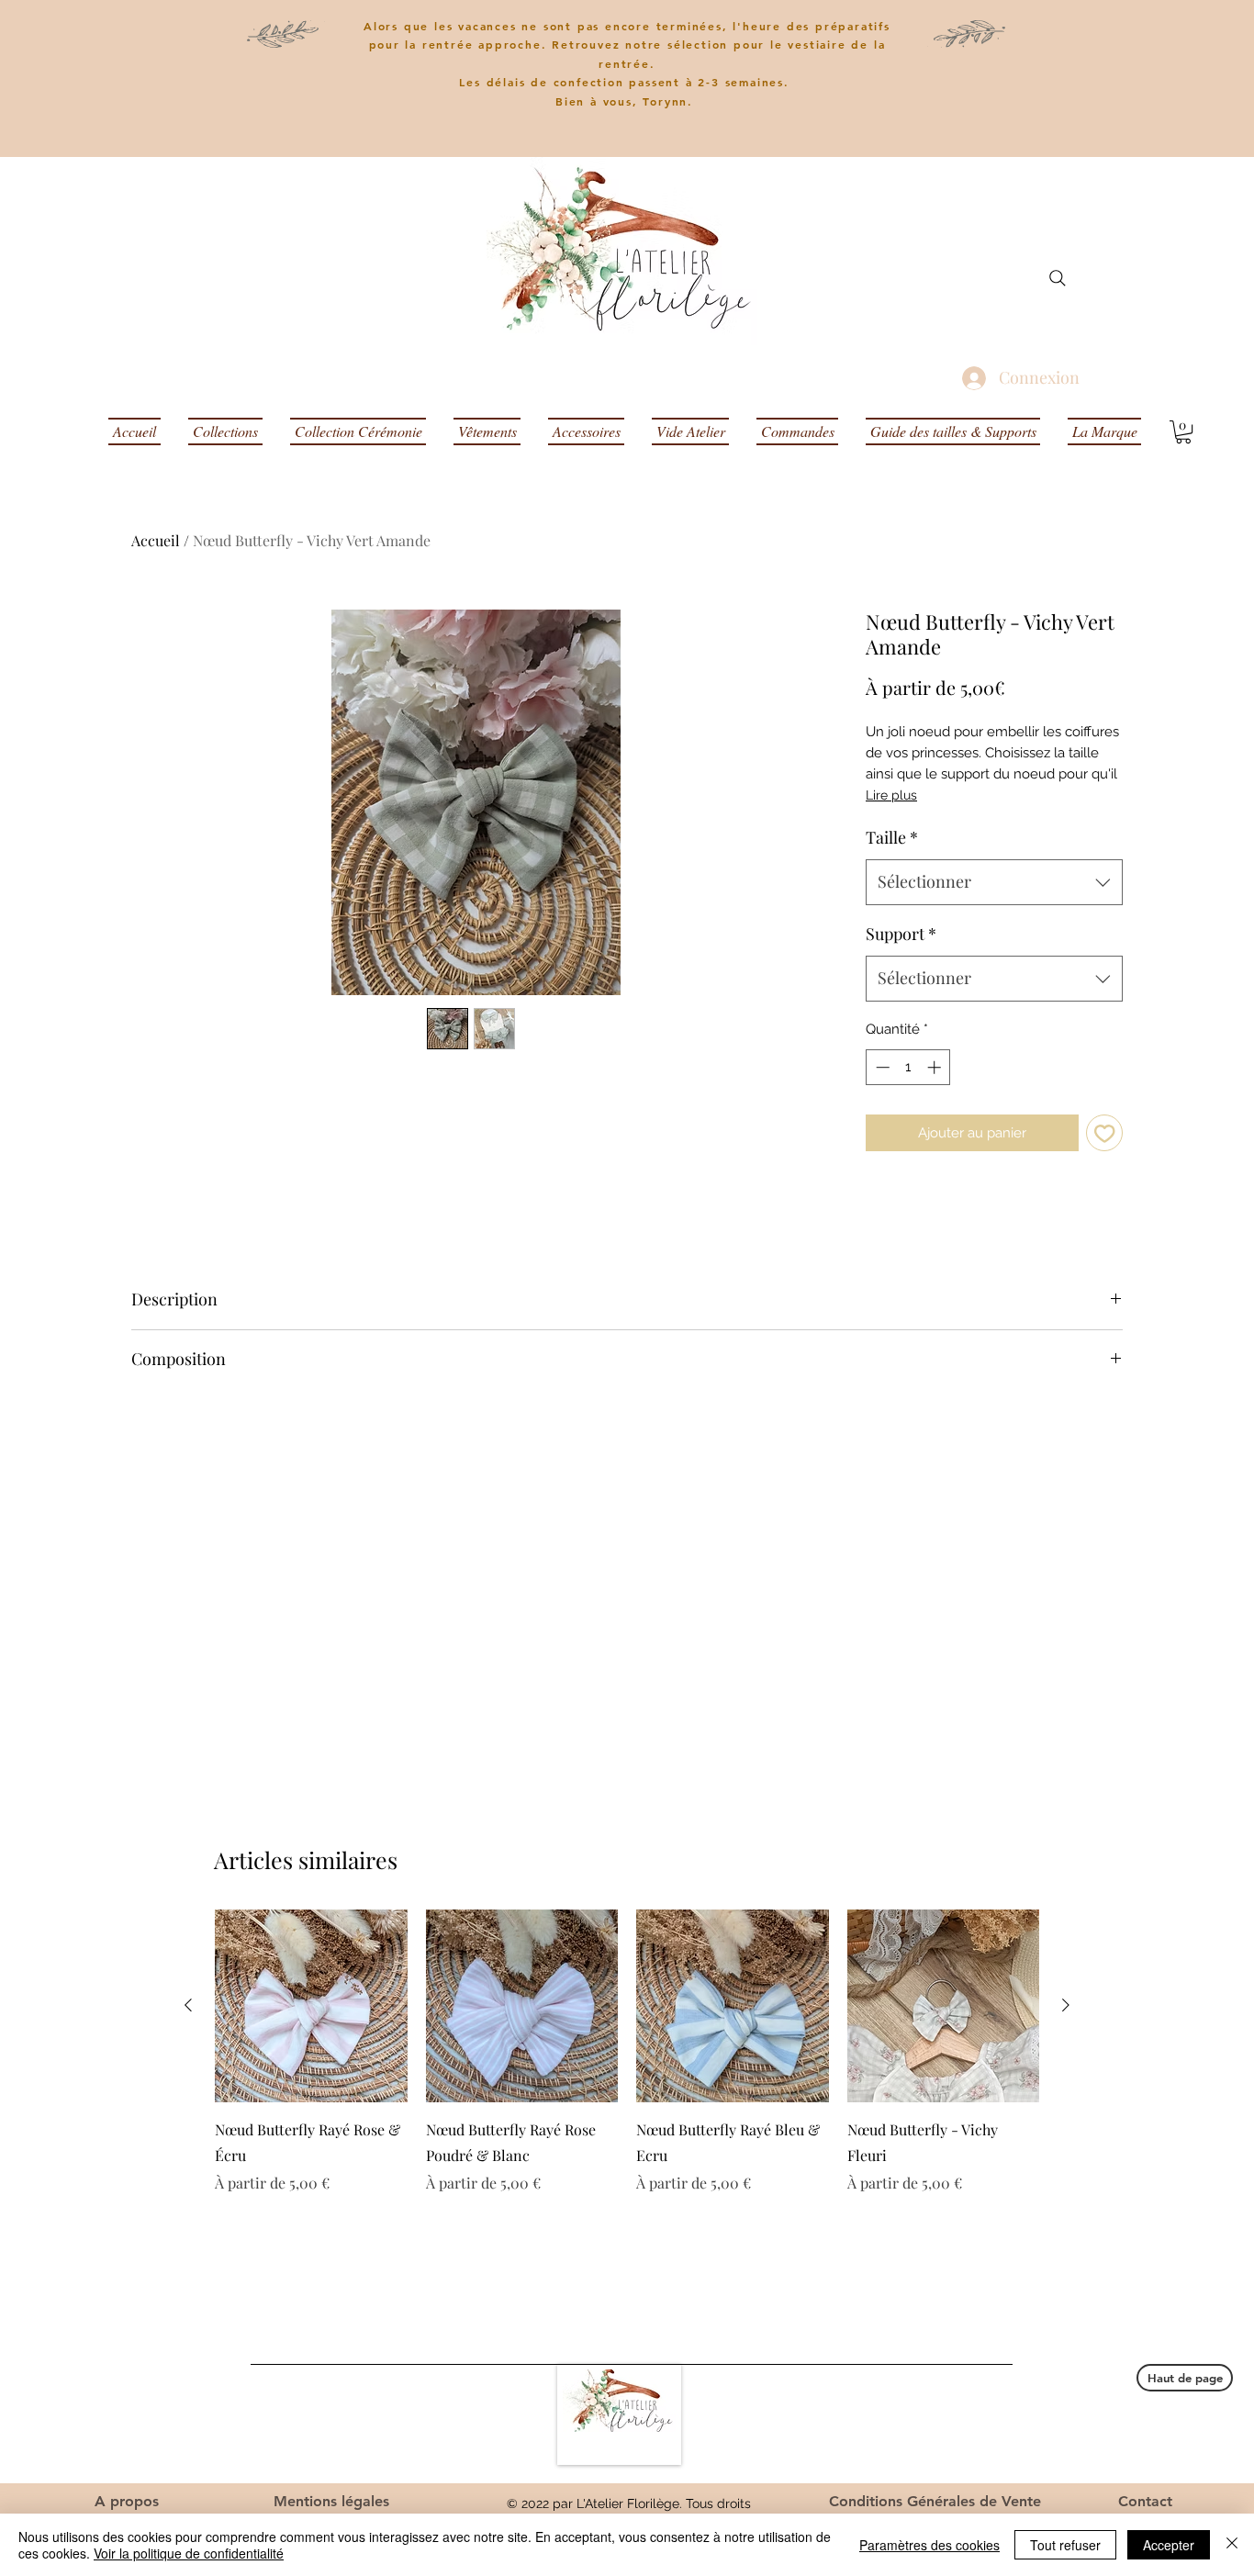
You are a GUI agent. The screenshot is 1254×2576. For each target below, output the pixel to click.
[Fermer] (1232, 2545)
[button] (1183, 432)
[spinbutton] (908, 1067)
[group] (627, 2052)
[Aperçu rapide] (311, 2006)
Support (901, 934)
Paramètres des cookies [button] (929, 2545)
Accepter (1169, 2545)
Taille (892, 837)
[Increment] (936, 1067)
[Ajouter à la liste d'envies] (1105, 1133)
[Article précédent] (188, 2005)
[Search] (1058, 278)
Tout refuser (1065, 2545)
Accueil (156, 540)
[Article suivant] (1066, 2005)
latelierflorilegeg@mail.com (940, 2435)
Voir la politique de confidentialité (189, 2553)
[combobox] (994, 882)
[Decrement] (881, 1067)
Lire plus (891, 795)
